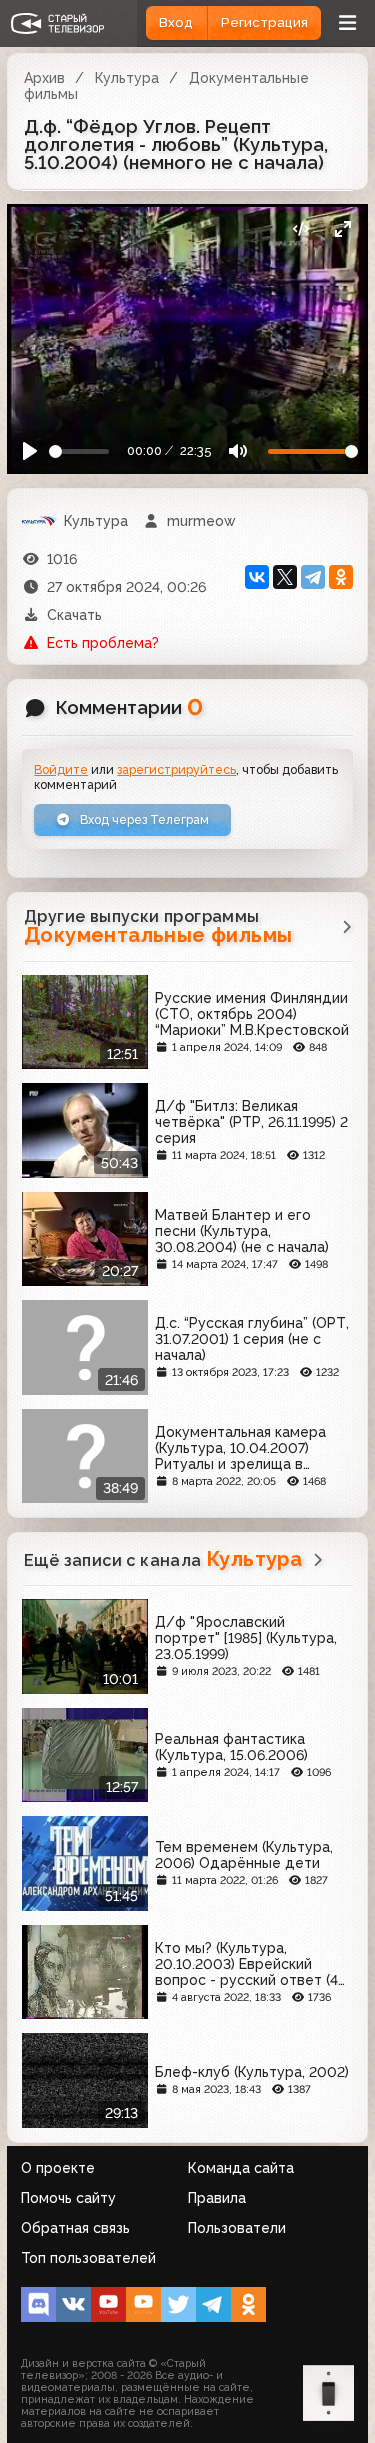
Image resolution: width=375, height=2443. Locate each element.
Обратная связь (75, 2228)
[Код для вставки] (300, 229)
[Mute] (237, 451)
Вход (176, 22)
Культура (127, 78)
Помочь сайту (68, 2198)
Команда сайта (241, 2168)
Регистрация (264, 22)
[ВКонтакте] (257, 577)
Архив (44, 78)
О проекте (58, 2168)
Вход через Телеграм (143, 819)
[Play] (30, 451)
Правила (217, 2198)
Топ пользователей (88, 2258)
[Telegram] (313, 577)
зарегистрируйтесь (176, 769)
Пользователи (237, 2228)
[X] (285, 577)
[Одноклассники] (341, 577)
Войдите (61, 769)
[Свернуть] (342, 229)
